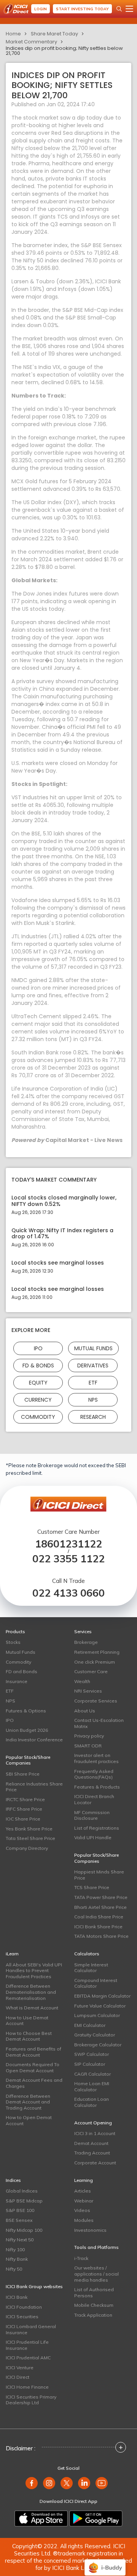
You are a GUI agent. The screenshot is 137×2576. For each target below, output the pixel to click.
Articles (83, 2191)
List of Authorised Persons (94, 2293)
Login (41, 9)
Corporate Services (96, 1701)
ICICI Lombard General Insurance (31, 2329)
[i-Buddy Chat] (105, 2562)
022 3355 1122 (68, 1559)
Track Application (93, 2315)
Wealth (82, 1681)
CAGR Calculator (92, 2074)
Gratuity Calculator (95, 2035)
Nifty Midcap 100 (24, 2230)
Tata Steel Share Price (30, 1838)
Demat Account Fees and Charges (34, 2083)
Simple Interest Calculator (91, 1968)
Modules (84, 2220)
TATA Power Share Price (101, 1897)
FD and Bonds (22, 1671)
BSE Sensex (19, 2220)
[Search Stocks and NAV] (119, 9)
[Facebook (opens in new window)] (32, 2483)
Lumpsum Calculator (97, 2015)
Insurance (17, 1681)
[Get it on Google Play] (96, 2519)
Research (93, 1417)
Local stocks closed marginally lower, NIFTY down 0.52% (64, 1201)
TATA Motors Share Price (101, 1936)
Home (13, 34)
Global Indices (22, 2191)
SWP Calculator (92, 2054)
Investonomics (90, 2230)
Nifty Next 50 (20, 2240)
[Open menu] (129, 9)
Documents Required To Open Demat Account (33, 2067)
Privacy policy (89, 1736)
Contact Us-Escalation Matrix (99, 1723)
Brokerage (86, 1642)
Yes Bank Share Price (29, 1829)
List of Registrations (97, 1828)
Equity (38, 1382)
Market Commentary (31, 42)
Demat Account (91, 2143)
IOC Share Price (23, 1819)
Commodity (38, 1417)
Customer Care (91, 1671)
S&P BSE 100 (20, 2210)
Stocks (13, 1642)
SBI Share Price (23, 1774)
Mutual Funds (93, 1348)
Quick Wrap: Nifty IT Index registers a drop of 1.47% (62, 1234)
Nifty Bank (17, 2259)
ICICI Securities (22, 2316)
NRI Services (88, 1691)
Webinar (84, 2201)
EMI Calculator (90, 2025)
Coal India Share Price (99, 1917)
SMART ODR (88, 1746)
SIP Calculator (90, 2064)
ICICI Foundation (24, 2307)
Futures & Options (26, 1711)
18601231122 (68, 1544)
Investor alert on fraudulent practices (96, 1758)
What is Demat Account (32, 2008)
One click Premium (95, 1662)
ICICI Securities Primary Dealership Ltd (31, 2400)
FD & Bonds (38, 1365)
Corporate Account (95, 2163)
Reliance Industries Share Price (34, 1787)
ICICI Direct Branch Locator (94, 1799)
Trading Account (92, 2153)
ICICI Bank (17, 2297)
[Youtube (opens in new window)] (102, 2483)
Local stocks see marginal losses (58, 1263)
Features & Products (97, 1787)
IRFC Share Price (24, 1809)
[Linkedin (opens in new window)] (84, 2483)
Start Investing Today (82, 9)
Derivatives (93, 1365)
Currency (38, 1399)
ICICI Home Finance (27, 2387)
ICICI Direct (18, 2377)
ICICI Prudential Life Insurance (27, 2345)
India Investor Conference (34, 1740)
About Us (85, 1711)
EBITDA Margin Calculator (102, 1996)
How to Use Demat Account (27, 2021)
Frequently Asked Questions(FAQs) (94, 1774)
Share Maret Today (54, 34)
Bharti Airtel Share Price (100, 1907)
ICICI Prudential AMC (28, 2358)
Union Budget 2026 (27, 1730)
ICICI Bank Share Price (98, 1927)
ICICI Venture (20, 2368)
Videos (82, 2210)
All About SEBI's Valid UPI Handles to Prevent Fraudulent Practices (34, 1971)
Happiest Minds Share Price (99, 1875)
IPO (38, 1348)
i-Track (81, 2258)
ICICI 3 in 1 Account (95, 2133)
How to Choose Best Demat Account (29, 2036)
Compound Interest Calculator (96, 1983)
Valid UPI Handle (93, 1837)
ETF (93, 1382)
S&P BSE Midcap (24, 2201)
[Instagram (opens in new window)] (49, 2483)
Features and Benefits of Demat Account (33, 2052)
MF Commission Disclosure (92, 1815)
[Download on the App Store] (41, 2519)
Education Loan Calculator (92, 2102)
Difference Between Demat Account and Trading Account (28, 2102)
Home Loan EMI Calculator (92, 2087)
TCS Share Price (92, 1887)
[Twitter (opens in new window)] (67, 2483)
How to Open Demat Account (29, 2120)
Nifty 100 (15, 2249)
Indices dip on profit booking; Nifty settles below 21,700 (64, 51)
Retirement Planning (97, 1652)
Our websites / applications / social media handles (96, 2274)
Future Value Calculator (100, 2006)
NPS (93, 1399)
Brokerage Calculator (98, 2045)
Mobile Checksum (94, 2305)
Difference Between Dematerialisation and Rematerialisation (31, 1992)
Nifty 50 (14, 2269)
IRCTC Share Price (25, 1799)
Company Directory (27, 1848)
